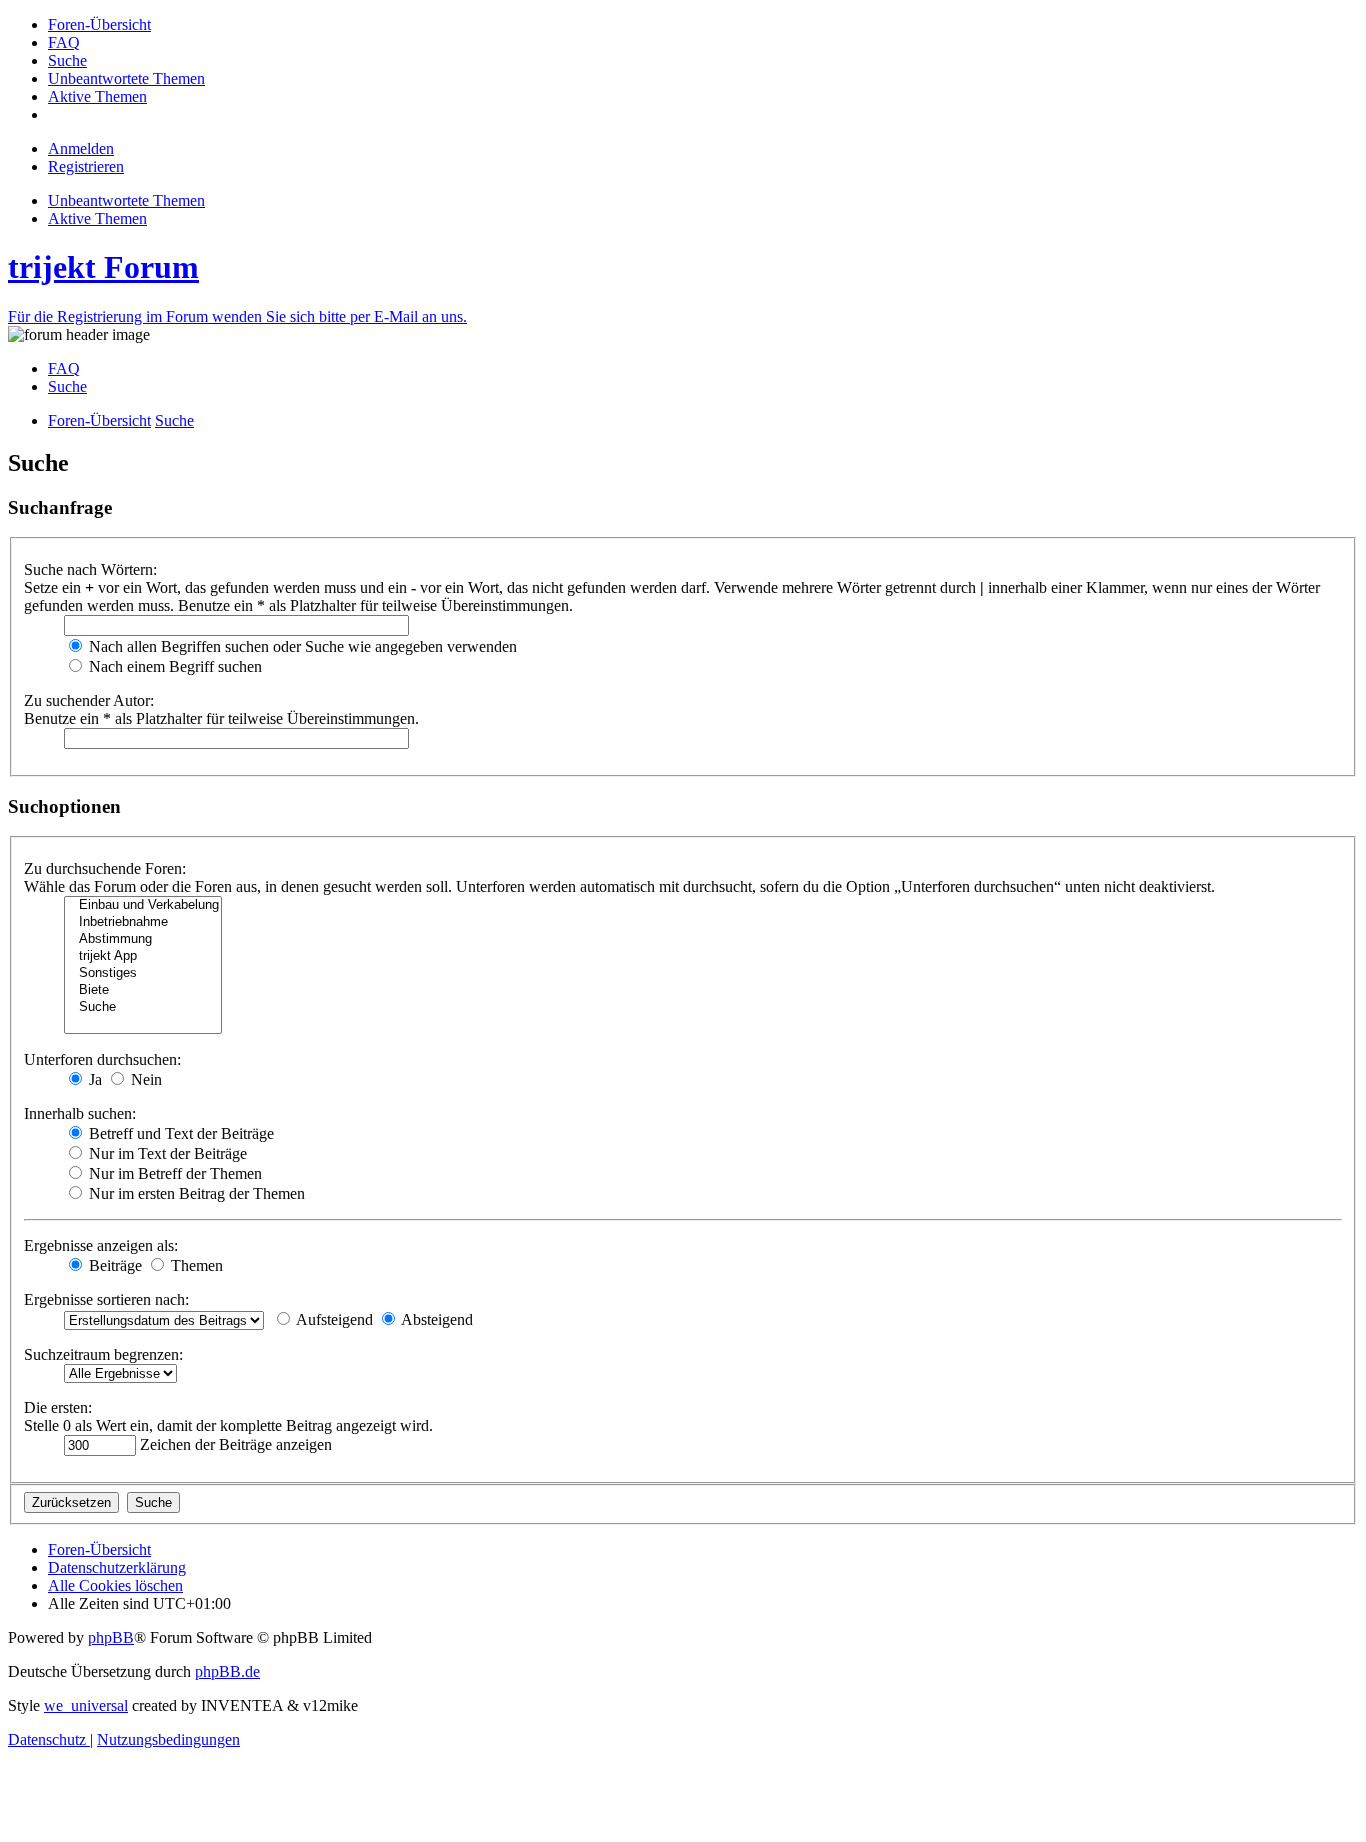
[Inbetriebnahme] (143, 922)
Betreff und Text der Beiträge (179, 1133)
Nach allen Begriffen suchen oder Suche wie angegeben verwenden (301, 646)
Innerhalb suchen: (80, 1113)
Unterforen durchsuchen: (102, 1059)
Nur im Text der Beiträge (166, 1153)
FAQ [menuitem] (64, 368)
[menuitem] (99, 24)
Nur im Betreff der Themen (173, 1173)
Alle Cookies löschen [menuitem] (115, 1585)
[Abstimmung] (143, 939)
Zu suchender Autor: (89, 700)
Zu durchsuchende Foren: (105, 868)
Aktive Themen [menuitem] (97, 218)
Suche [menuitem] (67, 386)
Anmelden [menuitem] (81, 148)
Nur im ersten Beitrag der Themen (195, 1193)
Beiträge (113, 1265)
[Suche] (143, 1007)
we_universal (86, 1705)
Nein (144, 1079)
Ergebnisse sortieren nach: (106, 1299)
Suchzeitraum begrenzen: (103, 1354)
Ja (93, 1079)
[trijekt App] (143, 956)
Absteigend (435, 1319)
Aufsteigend (333, 1319)
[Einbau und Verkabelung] (143, 905)
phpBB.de (227, 1671)
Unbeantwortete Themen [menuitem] (126, 200)
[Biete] (143, 990)
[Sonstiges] (143, 973)
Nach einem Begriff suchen (173, 666)
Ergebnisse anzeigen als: (101, 1245)
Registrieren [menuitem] (86, 166)
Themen (195, 1265)
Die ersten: (58, 1407)
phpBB (111, 1637)
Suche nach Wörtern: (90, 569)
